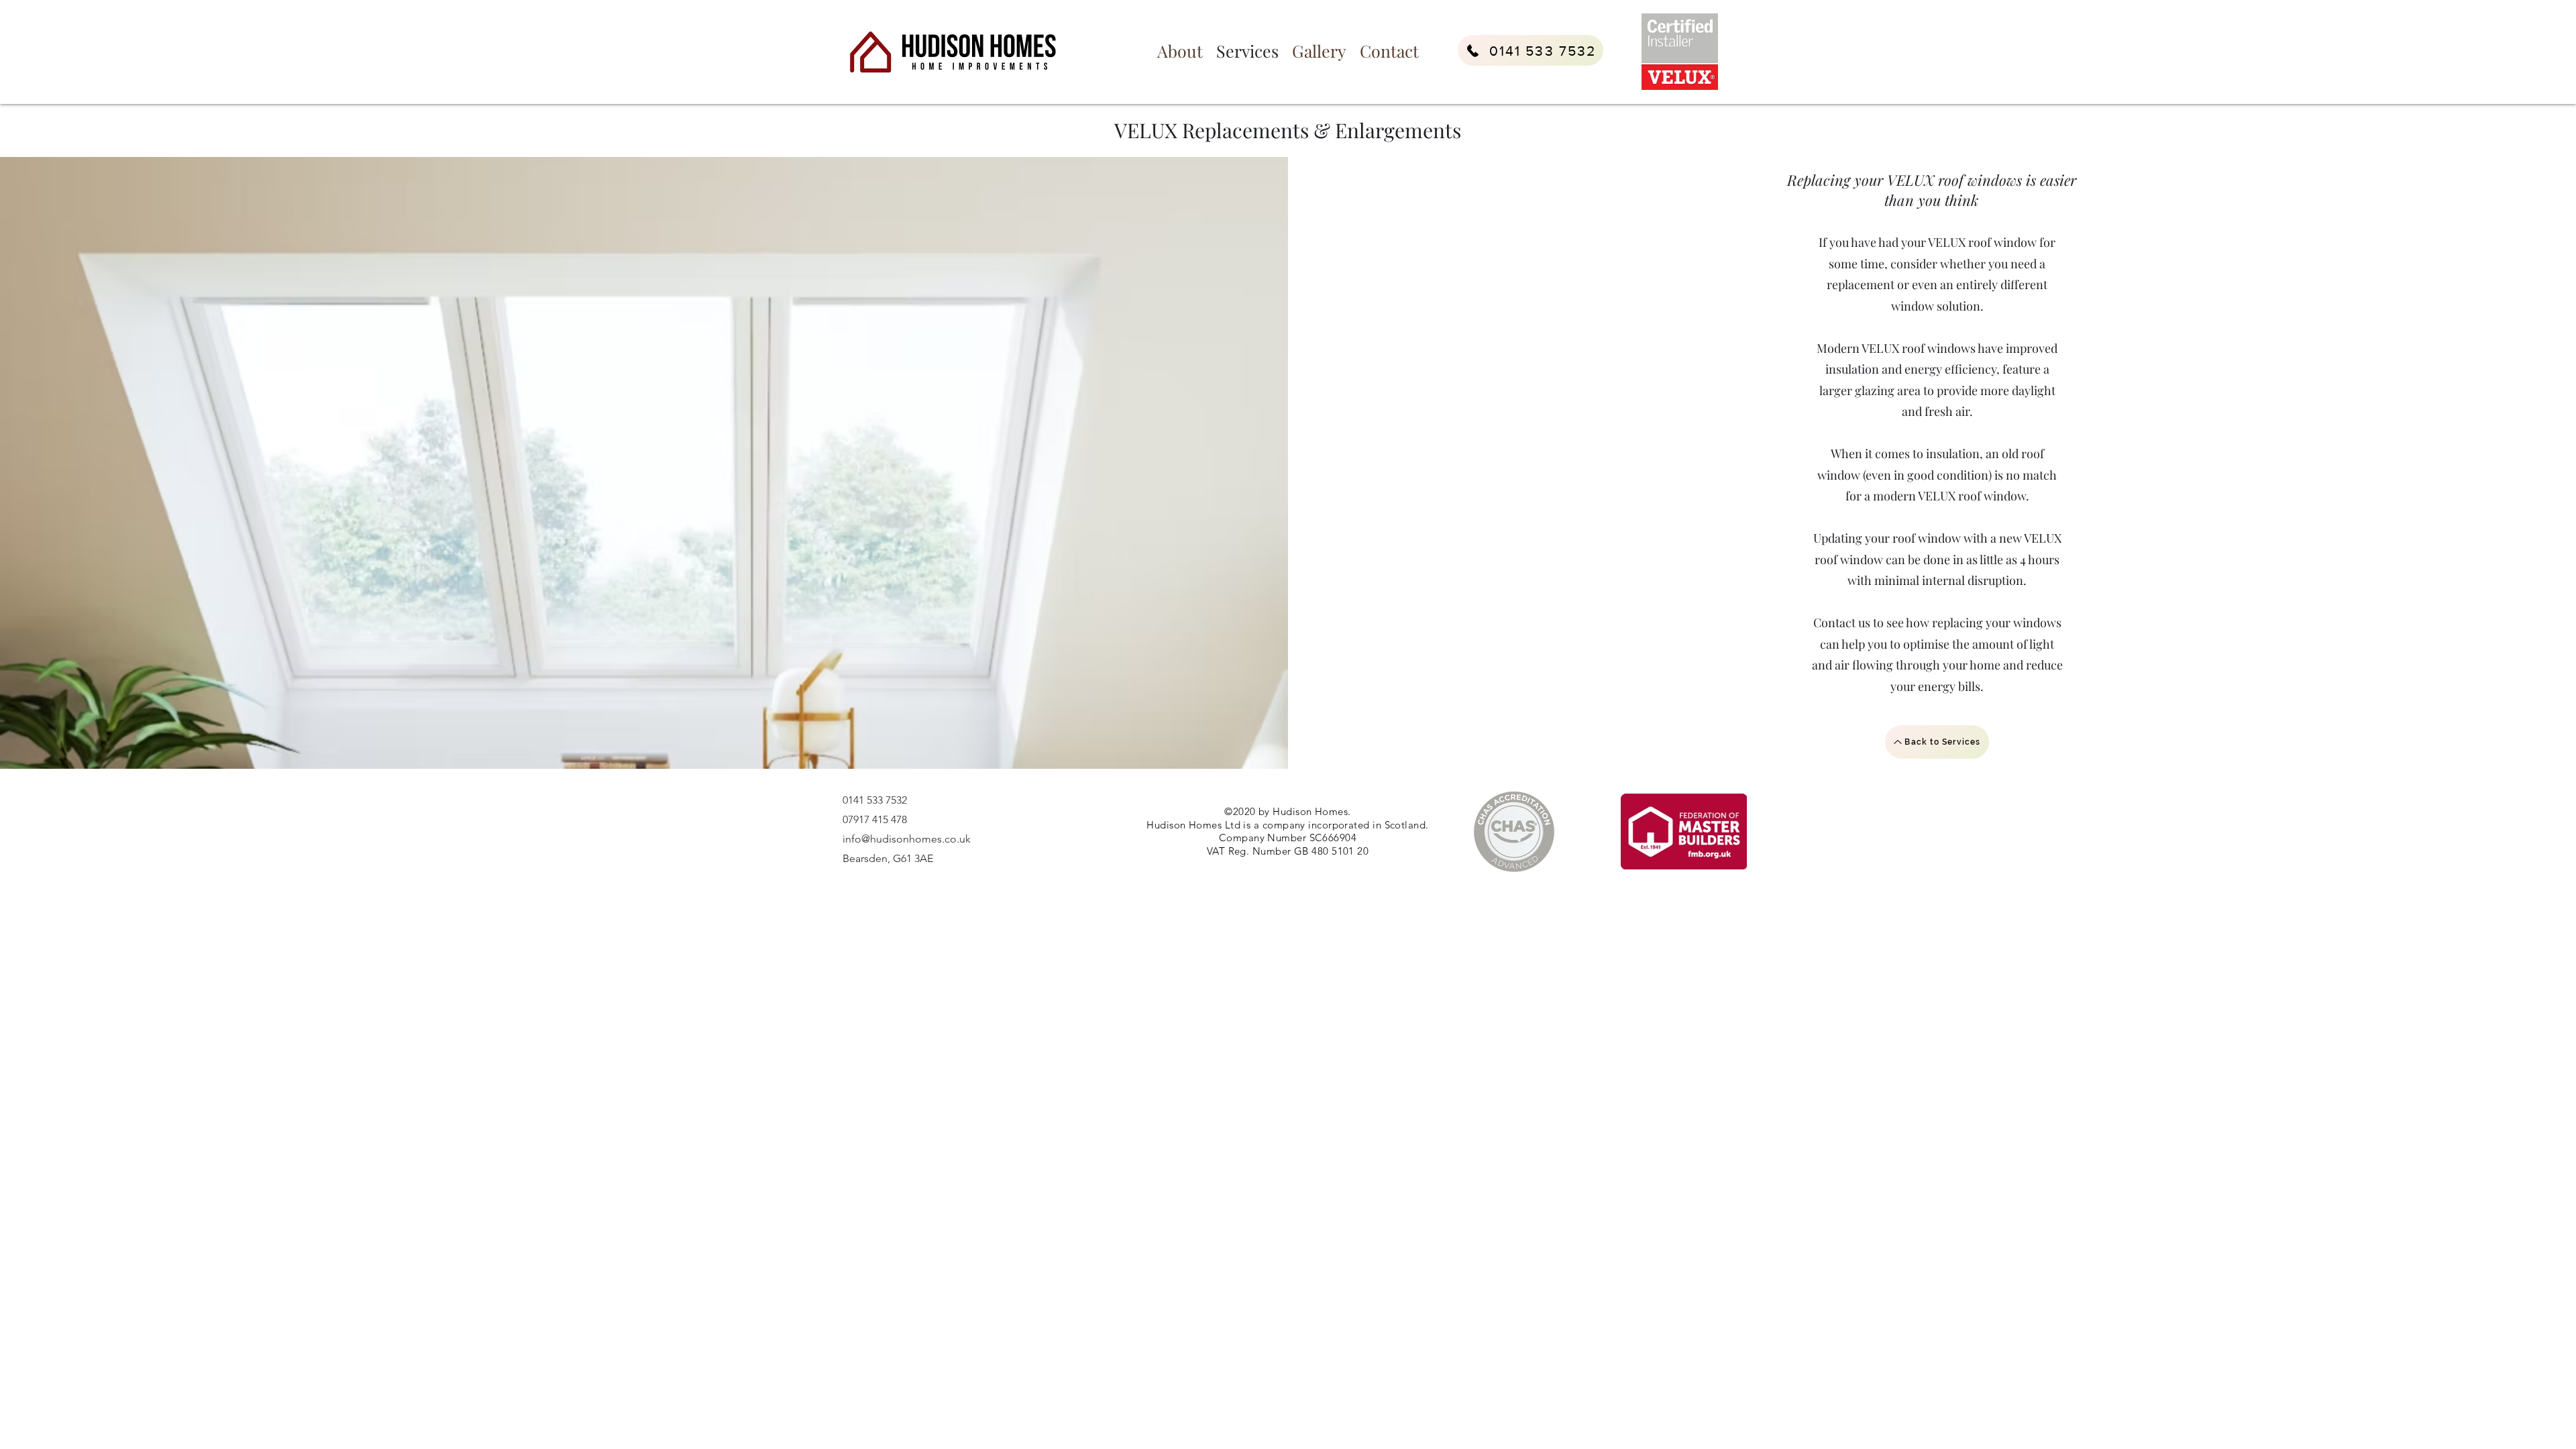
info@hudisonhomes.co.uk (907, 839)
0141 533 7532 (875, 800)
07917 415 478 (875, 819)
